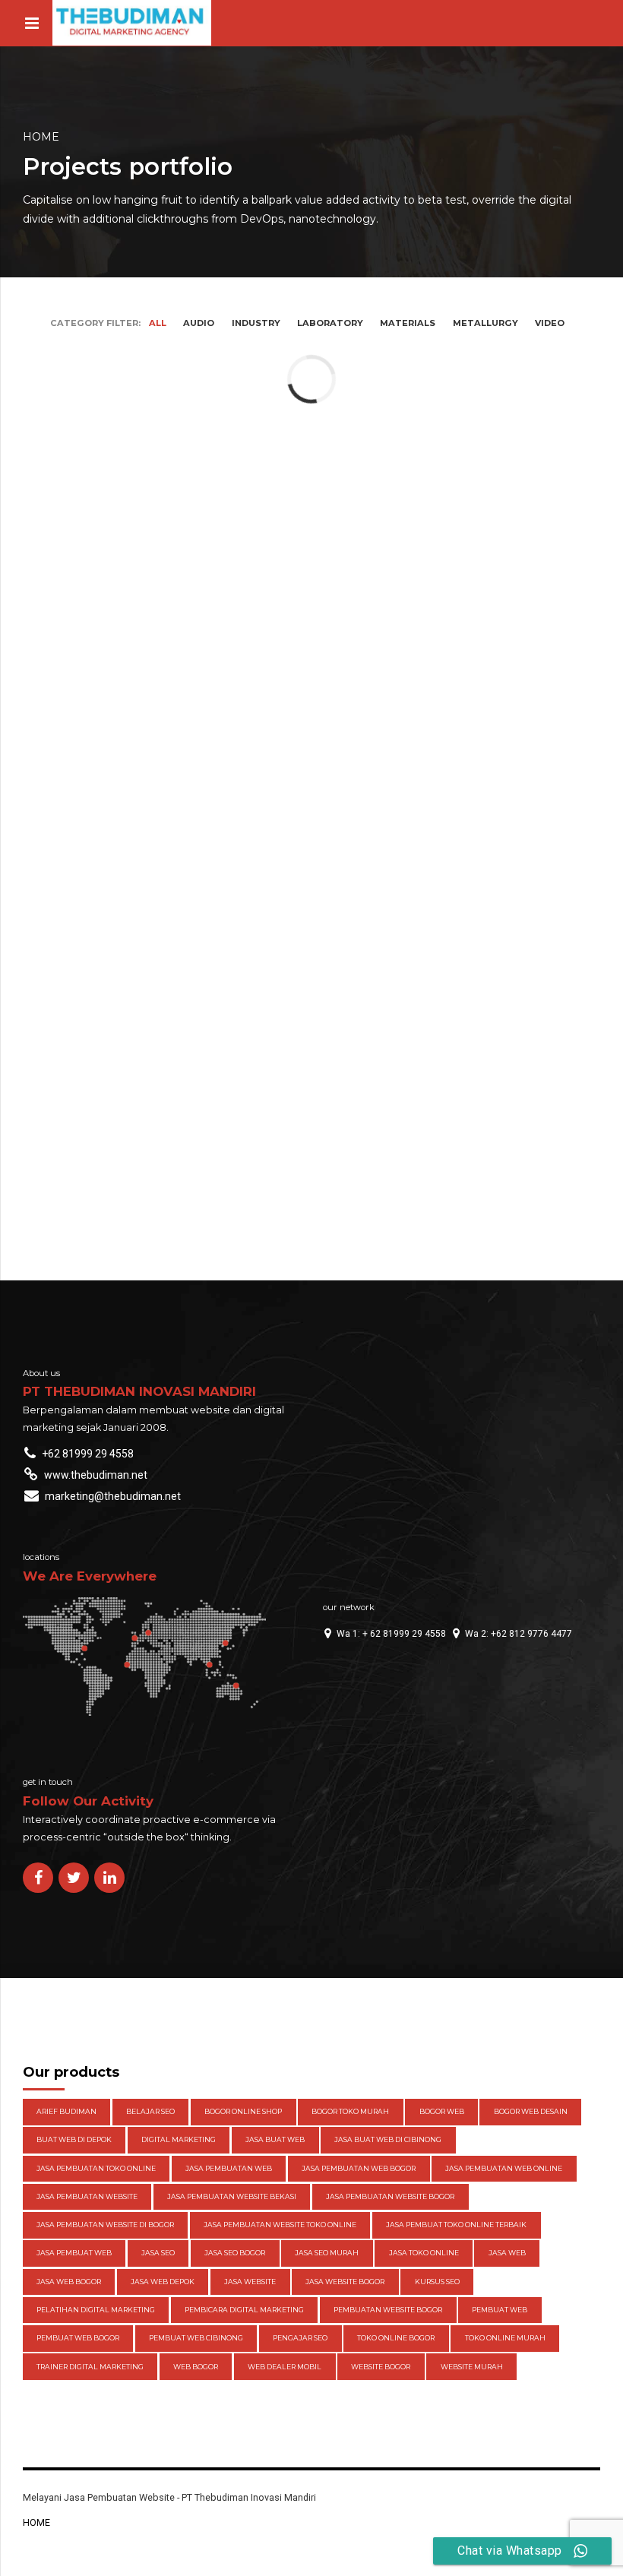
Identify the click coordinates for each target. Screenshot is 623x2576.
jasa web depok (163, 2282)
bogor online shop (243, 2111)
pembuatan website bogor (388, 2310)
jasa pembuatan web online (504, 2168)
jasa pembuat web (74, 2253)
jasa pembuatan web (229, 2168)
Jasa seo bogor (235, 2253)
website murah (472, 2367)
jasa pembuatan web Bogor (359, 2168)
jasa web (507, 2253)
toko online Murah (505, 2338)
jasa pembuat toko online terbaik (456, 2225)
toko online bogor (396, 2338)
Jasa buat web (275, 2139)
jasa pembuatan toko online (96, 2168)
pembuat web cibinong (196, 2338)
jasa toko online (424, 2253)
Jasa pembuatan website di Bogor (105, 2225)
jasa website (250, 2282)
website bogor (381, 2367)
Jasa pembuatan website (87, 2196)
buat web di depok (74, 2139)
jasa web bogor (69, 2282)
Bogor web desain (531, 2111)
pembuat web (500, 2310)
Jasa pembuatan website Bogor (390, 2196)
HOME (36, 2522)
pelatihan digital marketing (96, 2310)
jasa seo (158, 2253)
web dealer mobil (285, 2367)
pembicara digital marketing (244, 2310)
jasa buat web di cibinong (388, 2139)
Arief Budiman (66, 2111)
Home (41, 137)
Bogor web (442, 2111)
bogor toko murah (350, 2111)
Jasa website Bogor (345, 2282)
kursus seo (437, 2282)
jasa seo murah (327, 2253)
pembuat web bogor (78, 2338)
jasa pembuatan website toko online (280, 2225)
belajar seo (150, 2111)
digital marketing (179, 2139)
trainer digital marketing (90, 2367)
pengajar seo (300, 2338)
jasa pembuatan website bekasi (232, 2196)
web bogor (196, 2367)
